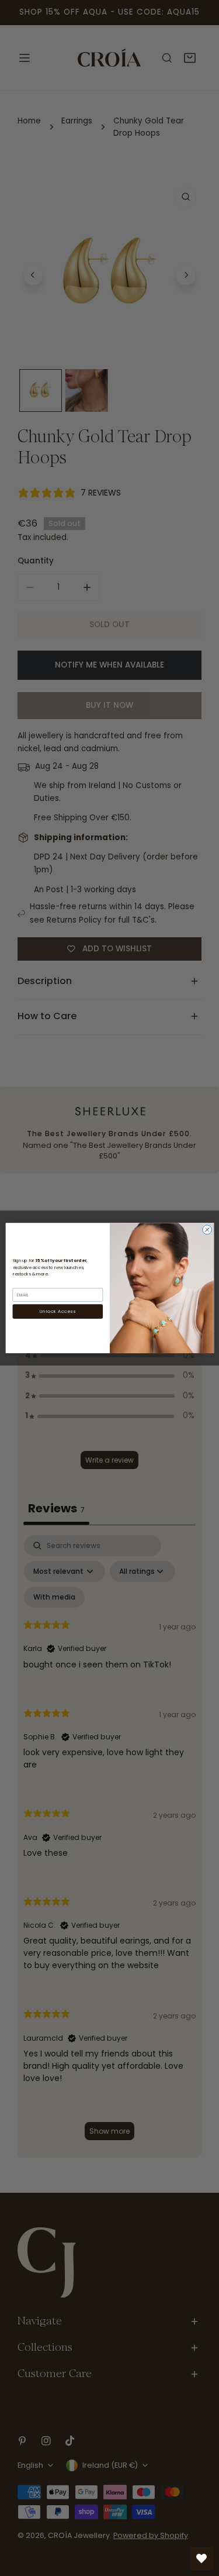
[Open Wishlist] (201, 2558)
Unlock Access (58, 1311)
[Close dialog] (207, 1230)
